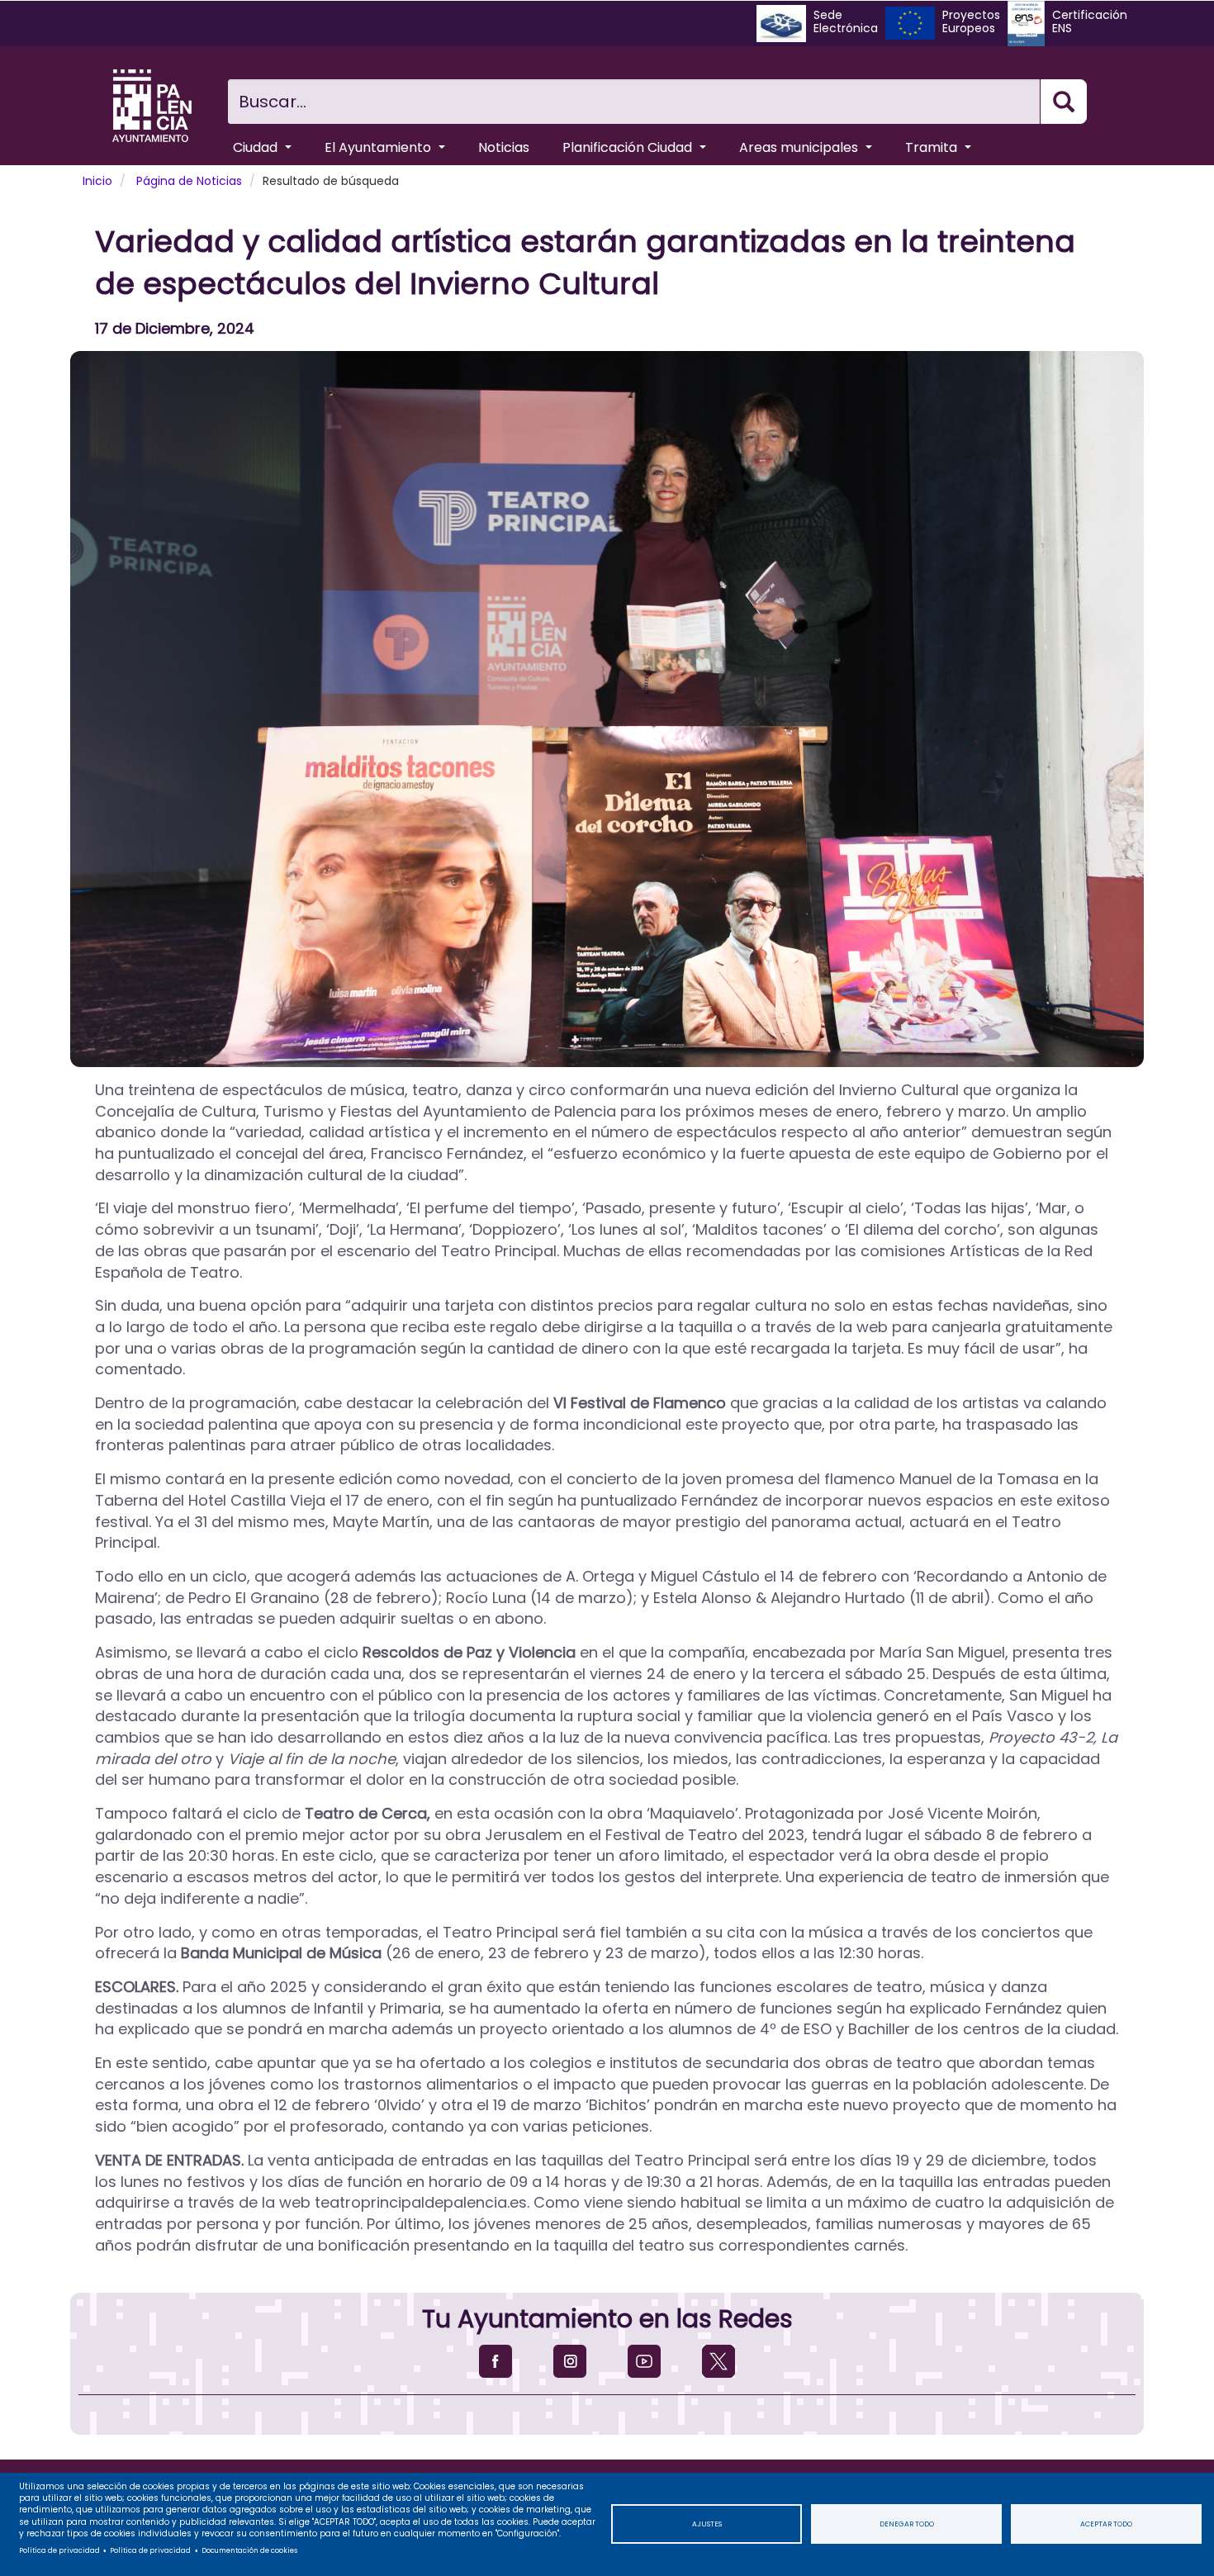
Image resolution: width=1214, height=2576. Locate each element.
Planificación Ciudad (629, 147)
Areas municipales (800, 147)
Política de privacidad (59, 2550)
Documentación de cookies (249, 2550)
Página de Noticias (189, 181)
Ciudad (257, 147)
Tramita (933, 147)
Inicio (97, 181)
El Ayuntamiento (379, 147)
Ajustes (707, 2524)
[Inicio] (152, 106)
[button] (607, 709)
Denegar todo (907, 2524)
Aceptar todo (1106, 2524)
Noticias (504, 147)
